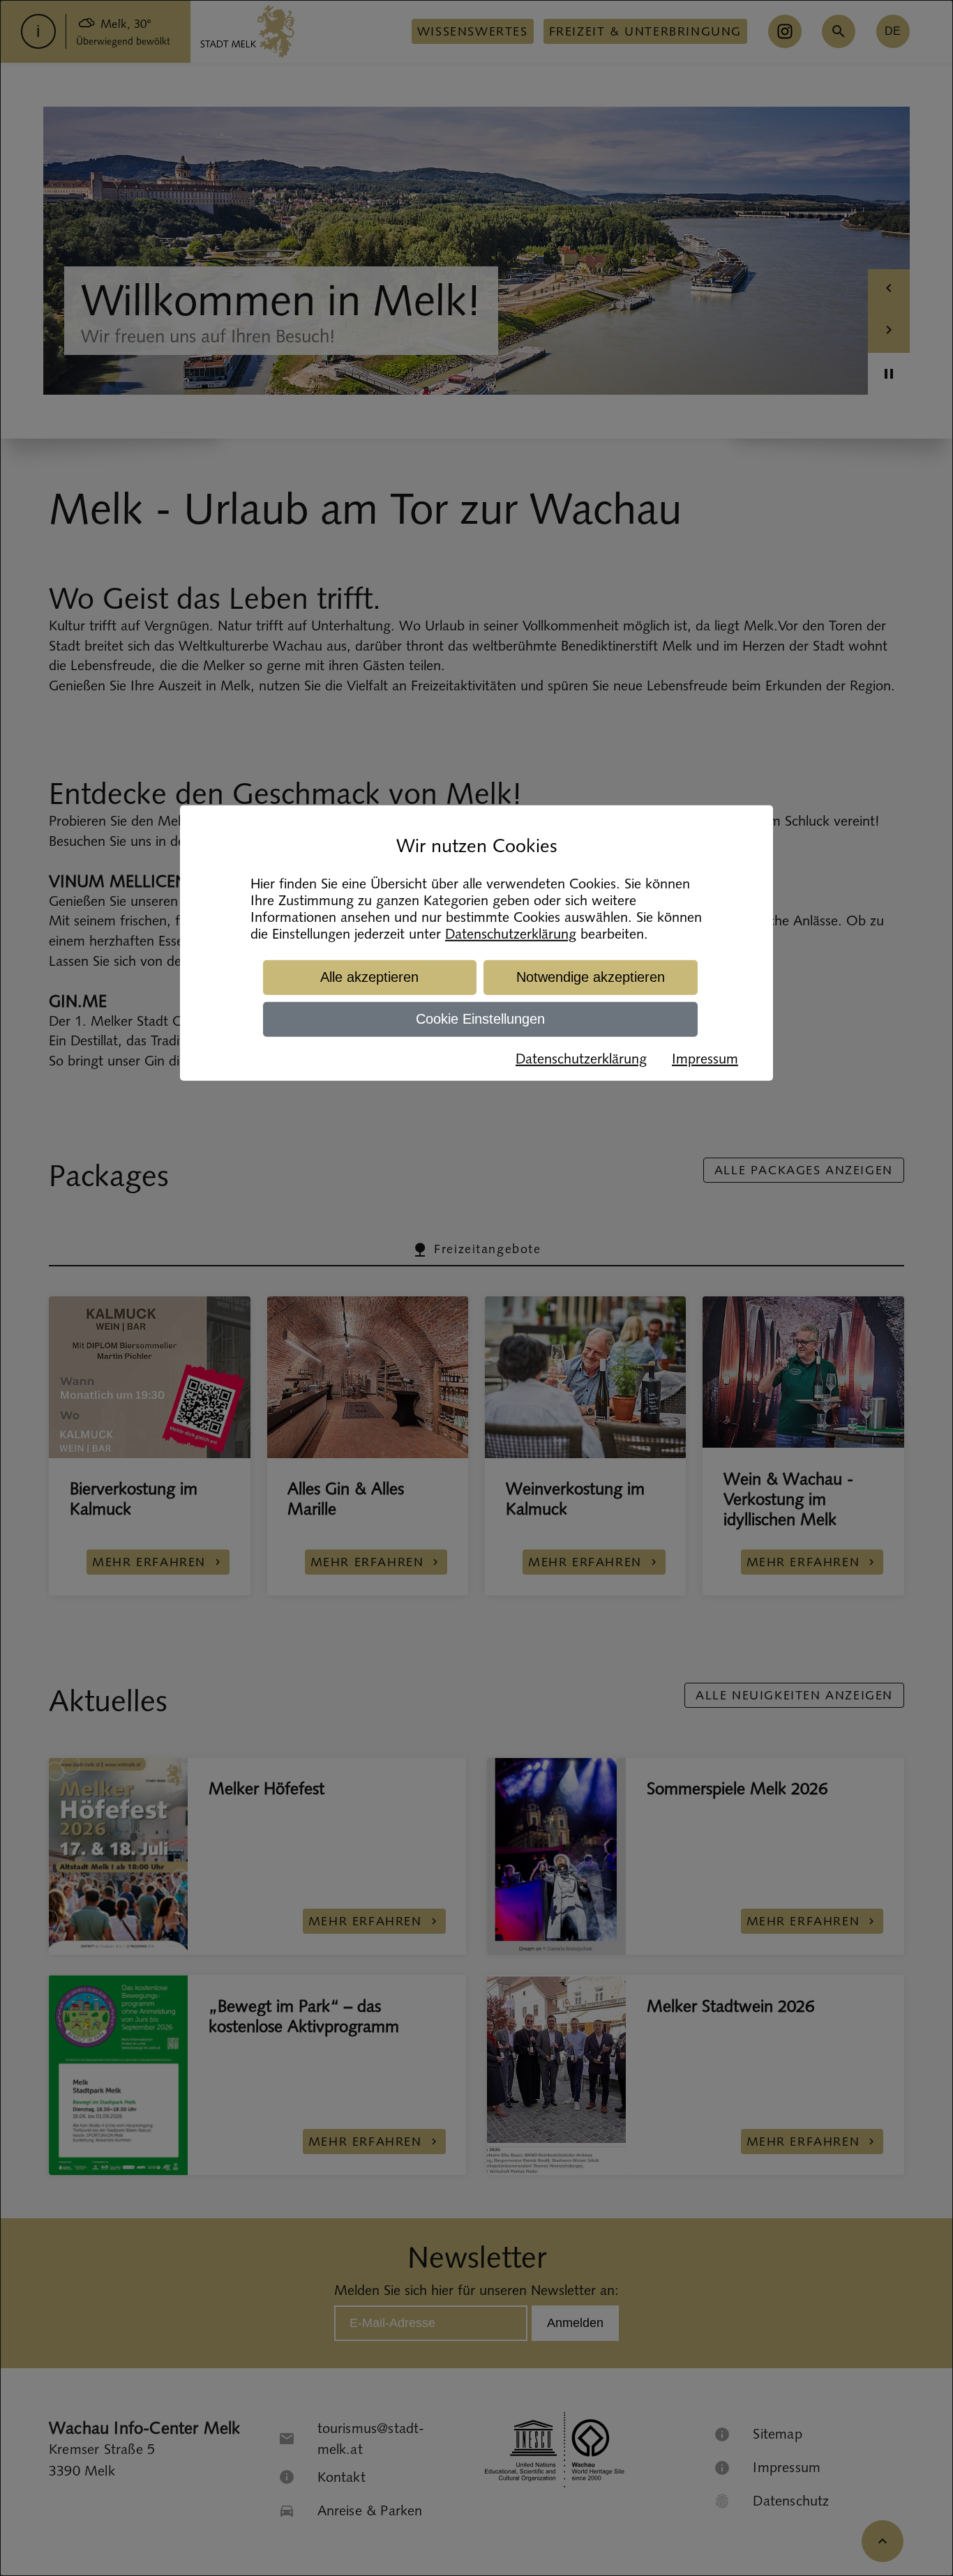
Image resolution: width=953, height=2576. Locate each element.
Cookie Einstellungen (480, 1019)
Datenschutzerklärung (511, 934)
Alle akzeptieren (369, 977)
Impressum (705, 1059)
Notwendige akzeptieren (591, 977)
